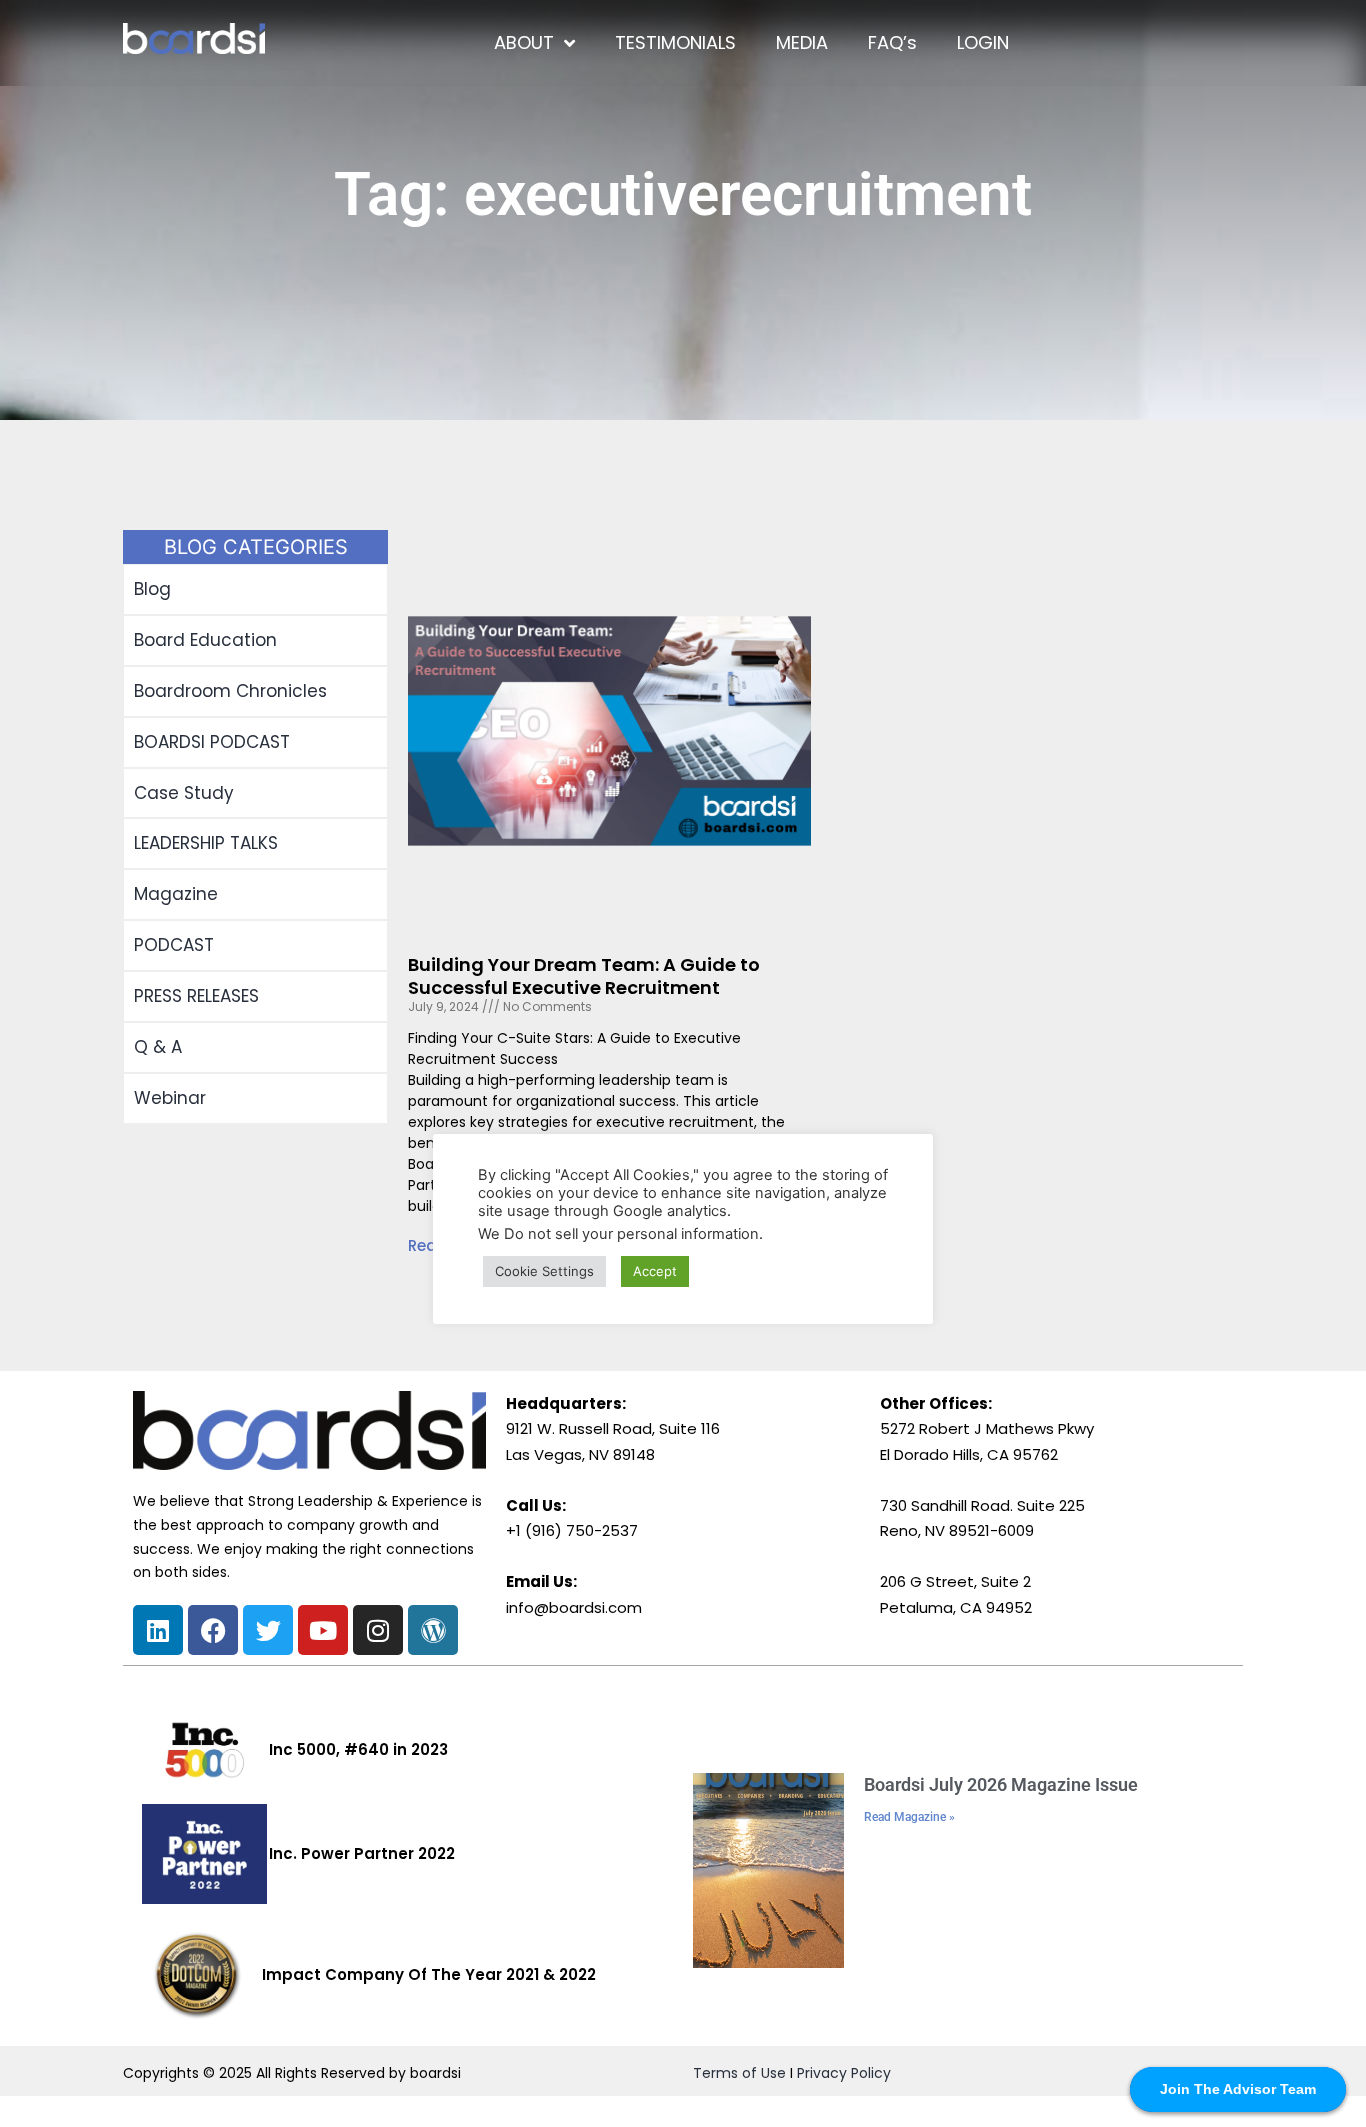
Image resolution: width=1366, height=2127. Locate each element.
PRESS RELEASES (196, 996)
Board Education (205, 640)
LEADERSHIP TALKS (206, 843)
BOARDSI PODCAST (212, 742)
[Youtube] (323, 1630)
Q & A (158, 1047)
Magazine (176, 894)
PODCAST (174, 945)
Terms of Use (739, 2073)
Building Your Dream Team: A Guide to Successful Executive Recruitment (584, 976)
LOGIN (983, 42)
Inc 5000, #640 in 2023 (358, 1749)
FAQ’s (892, 42)
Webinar (170, 1098)
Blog (152, 589)
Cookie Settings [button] (544, 1271)
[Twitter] (268, 1630)
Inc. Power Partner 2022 (362, 1853)
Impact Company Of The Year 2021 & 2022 (429, 1974)
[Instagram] (378, 1630)
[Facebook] (213, 1630)
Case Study (184, 793)
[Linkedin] (158, 1630)
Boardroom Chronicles (230, 691)
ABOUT (524, 42)
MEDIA (802, 42)
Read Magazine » (909, 1817)
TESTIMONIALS (675, 42)
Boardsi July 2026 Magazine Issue (1001, 1784)
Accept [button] (655, 1271)
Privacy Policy (844, 2073)
